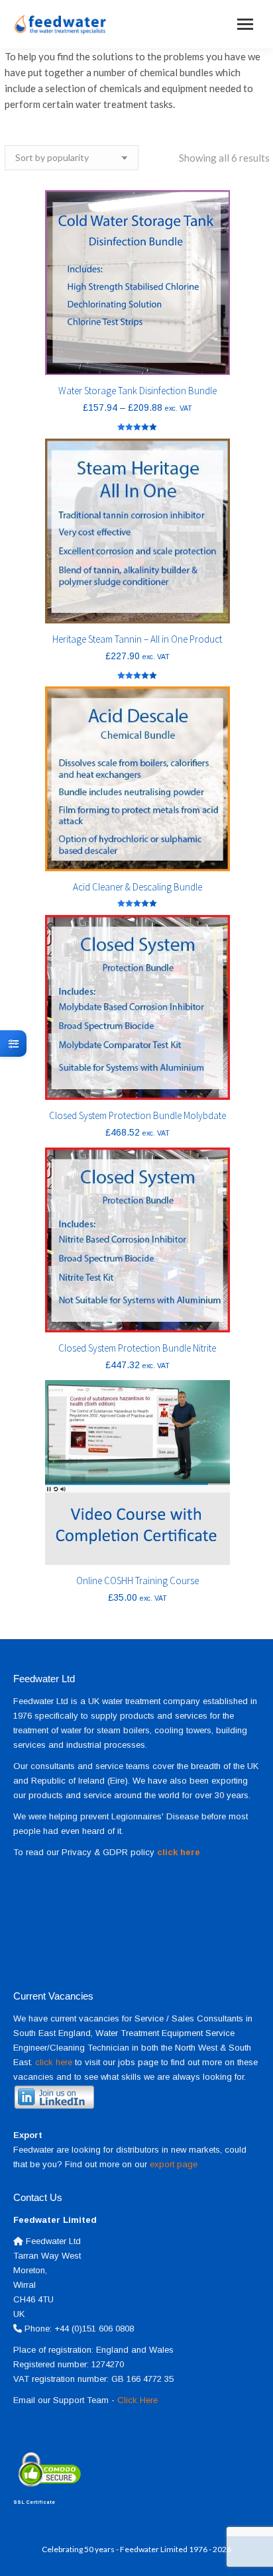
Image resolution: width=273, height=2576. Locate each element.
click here (54, 2062)
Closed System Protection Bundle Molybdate (137, 1115)
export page (174, 2164)
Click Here (137, 2400)
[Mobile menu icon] (245, 24)
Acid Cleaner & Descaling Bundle (137, 887)
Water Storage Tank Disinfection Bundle (137, 391)
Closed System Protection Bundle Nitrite (137, 1348)
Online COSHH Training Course (137, 1581)
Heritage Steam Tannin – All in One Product (137, 639)
